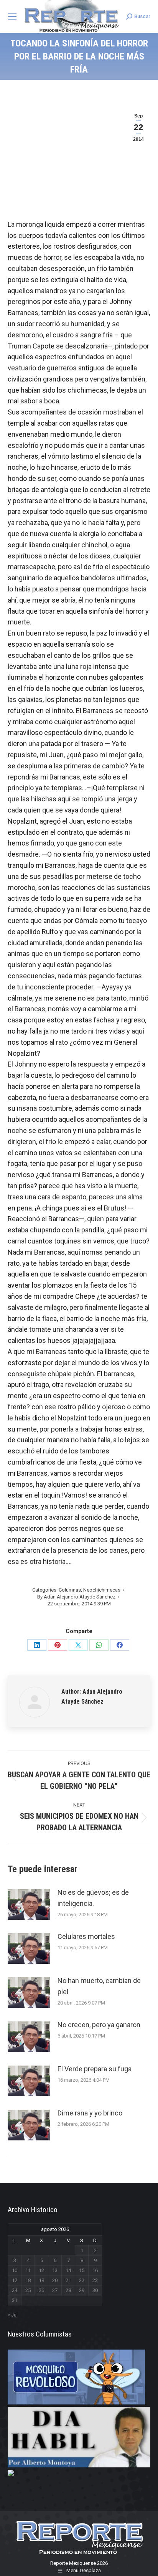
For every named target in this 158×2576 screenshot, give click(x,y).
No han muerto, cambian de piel (99, 1986)
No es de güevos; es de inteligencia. (93, 1898)
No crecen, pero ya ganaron (99, 2025)
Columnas (70, 1590)
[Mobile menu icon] (12, 17)
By (76, 1597)
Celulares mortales (86, 1936)
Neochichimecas (102, 1590)
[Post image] (29, 1904)
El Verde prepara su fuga (95, 2069)
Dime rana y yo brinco (90, 2113)
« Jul (13, 2315)
